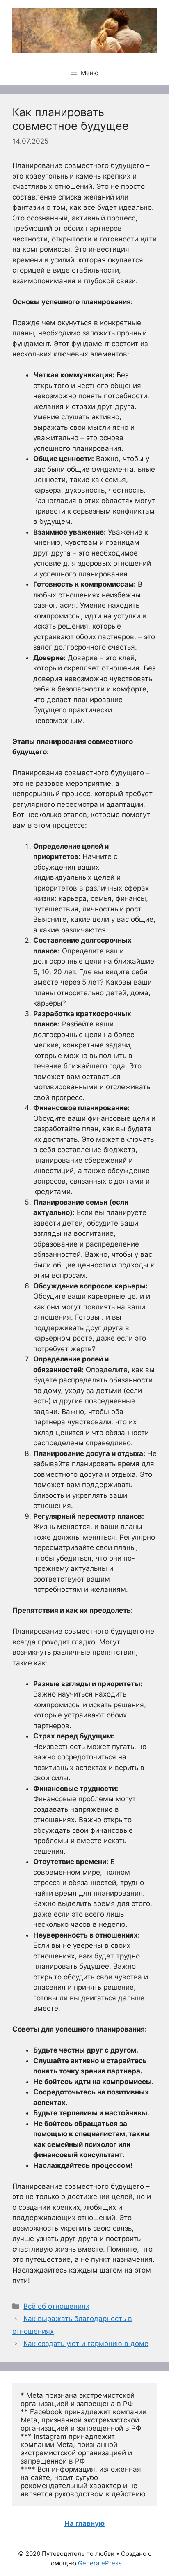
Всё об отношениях (56, 2306)
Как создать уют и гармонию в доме (86, 2344)
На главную (84, 2523)
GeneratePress (100, 2563)
